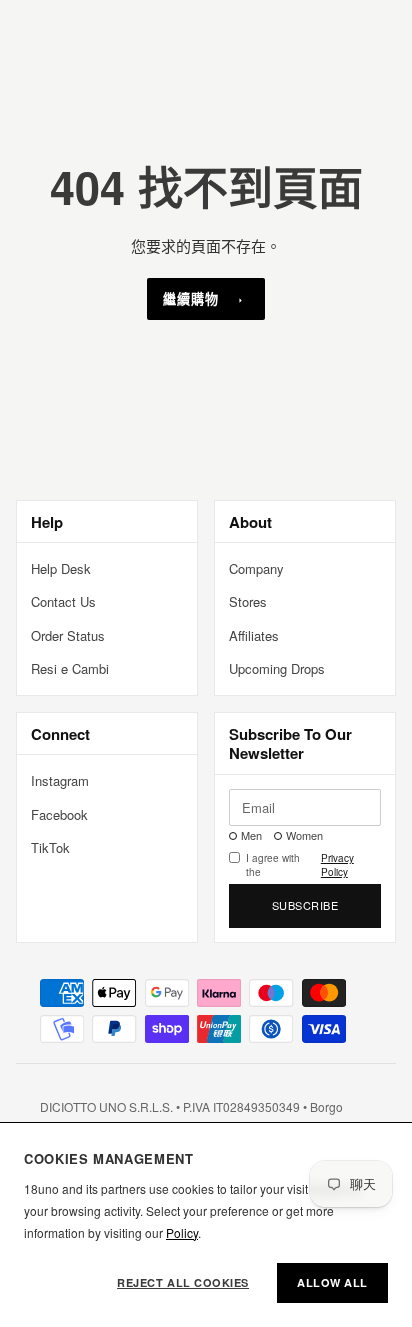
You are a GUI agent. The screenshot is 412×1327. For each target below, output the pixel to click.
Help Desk (61, 568)
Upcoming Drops (277, 668)
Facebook (59, 814)
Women (304, 835)
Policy (182, 1232)
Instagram (60, 780)
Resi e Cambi (70, 668)
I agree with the (300, 865)
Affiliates (254, 635)
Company (256, 568)
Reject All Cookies (183, 1282)
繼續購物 (191, 298)
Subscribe (305, 905)
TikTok (50, 847)
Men (251, 835)
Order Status (68, 635)
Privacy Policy (337, 865)
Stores (248, 601)
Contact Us (63, 601)
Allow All (332, 1282)
